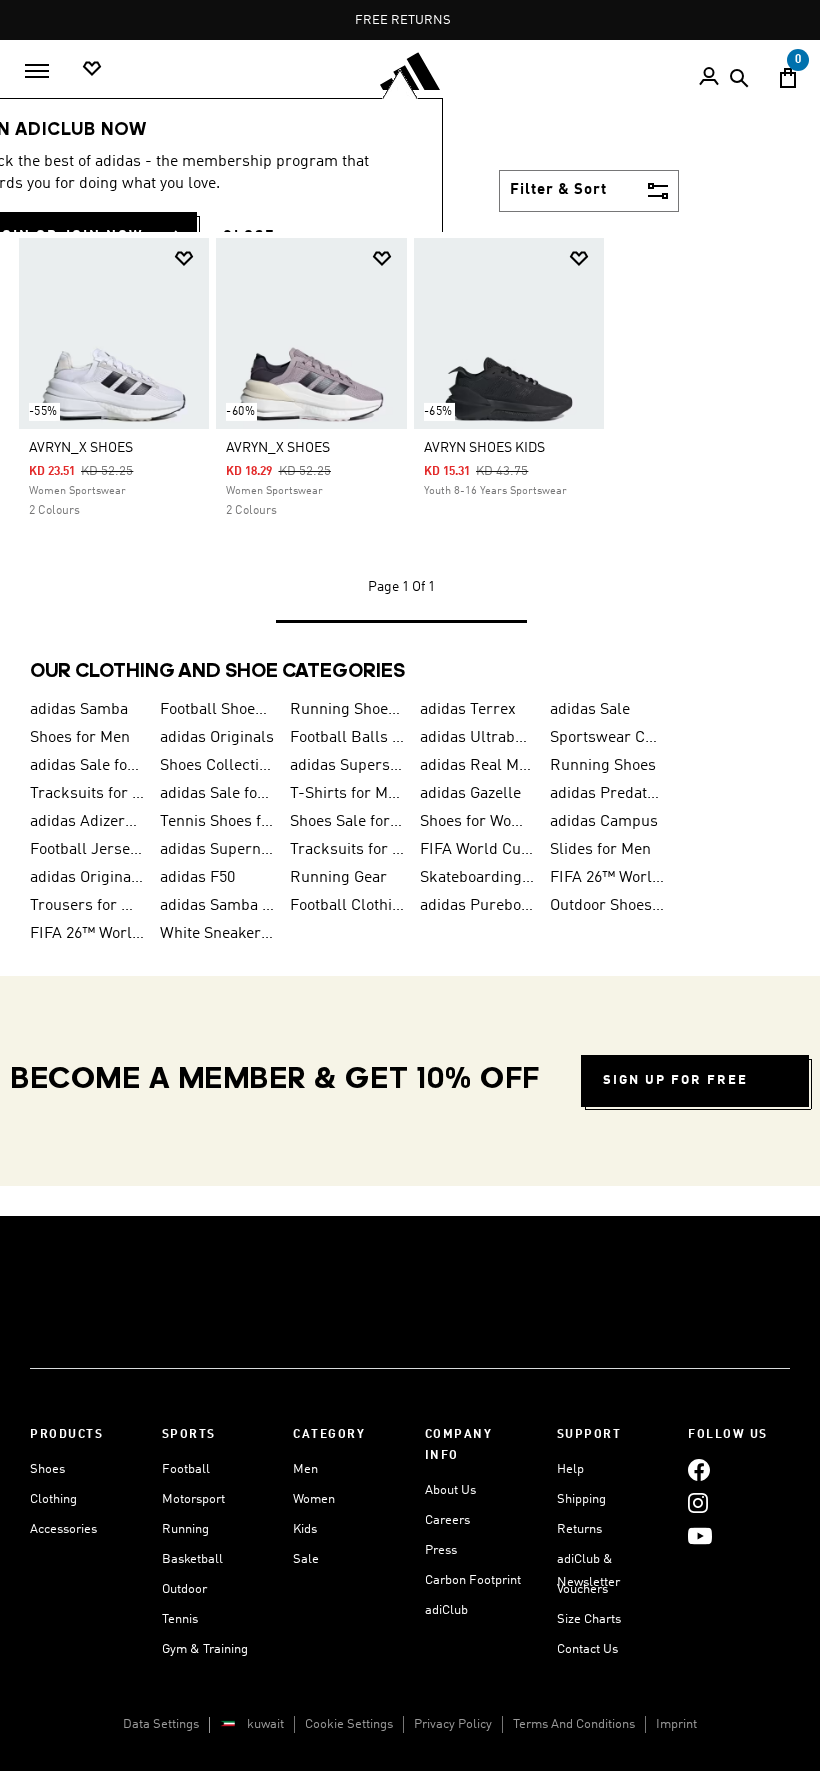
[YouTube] (700, 1535)
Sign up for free (675, 1080)
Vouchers (582, 1589)
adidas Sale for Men (87, 766)
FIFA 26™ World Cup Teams (87, 934)
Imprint (676, 1724)
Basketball (192, 1559)
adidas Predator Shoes (607, 794)
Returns (579, 1529)
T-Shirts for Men (347, 794)
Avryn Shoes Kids (484, 448)
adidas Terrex (468, 710)
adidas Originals (217, 738)
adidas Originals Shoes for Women (87, 878)
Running (185, 1529)
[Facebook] (699, 1469)
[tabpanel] (410, 447)
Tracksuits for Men (87, 794)
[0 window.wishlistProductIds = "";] (92, 69)
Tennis (180, 1619)
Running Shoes (603, 766)
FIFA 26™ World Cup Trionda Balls (607, 878)
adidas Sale (590, 710)
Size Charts (589, 1619)
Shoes (47, 1469)
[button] (184, 258)
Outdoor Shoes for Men (607, 906)
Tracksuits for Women (347, 850)
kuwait (265, 1724)
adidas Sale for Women (217, 794)
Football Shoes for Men (217, 710)
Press (441, 1550)
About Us (450, 1490)
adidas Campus (604, 822)
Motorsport (193, 1499)
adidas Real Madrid (477, 766)
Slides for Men (600, 850)
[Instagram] (698, 1502)
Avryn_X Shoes (81, 448)
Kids (305, 1529)
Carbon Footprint (473, 1580)
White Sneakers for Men (217, 934)
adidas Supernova (217, 850)
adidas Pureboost (477, 906)
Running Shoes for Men (347, 710)
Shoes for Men (80, 738)
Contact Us (587, 1649)
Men (305, 1469)
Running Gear (338, 878)
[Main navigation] (37, 71)
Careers (447, 1520)
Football (186, 1469)
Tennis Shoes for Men (217, 822)
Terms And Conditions (574, 1724)
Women (314, 1499)
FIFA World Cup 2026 (477, 850)
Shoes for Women (477, 822)
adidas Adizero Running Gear (87, 822)
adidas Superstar (347, 766)
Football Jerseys (87, 850)
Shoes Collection (217, 766)
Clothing (53, 1499)
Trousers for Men (87, 906)
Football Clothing (347, 906)
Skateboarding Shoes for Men (477, 878)
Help (570, 1469)
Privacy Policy (453, 1724)
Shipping (581, 1499)
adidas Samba (79, 710)
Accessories (63, 1529)
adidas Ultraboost (477, 738)
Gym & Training (205, 1649)
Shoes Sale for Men (347, 822)
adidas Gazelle (470, 794)
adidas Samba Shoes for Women (217, 906)
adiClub (446, 1610)
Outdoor (184, 1589)
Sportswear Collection (607, 738)
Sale (306, 1559)
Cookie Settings (349, 1724)
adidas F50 (197, 878)
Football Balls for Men (347, 738)
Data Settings (161, 1724)
